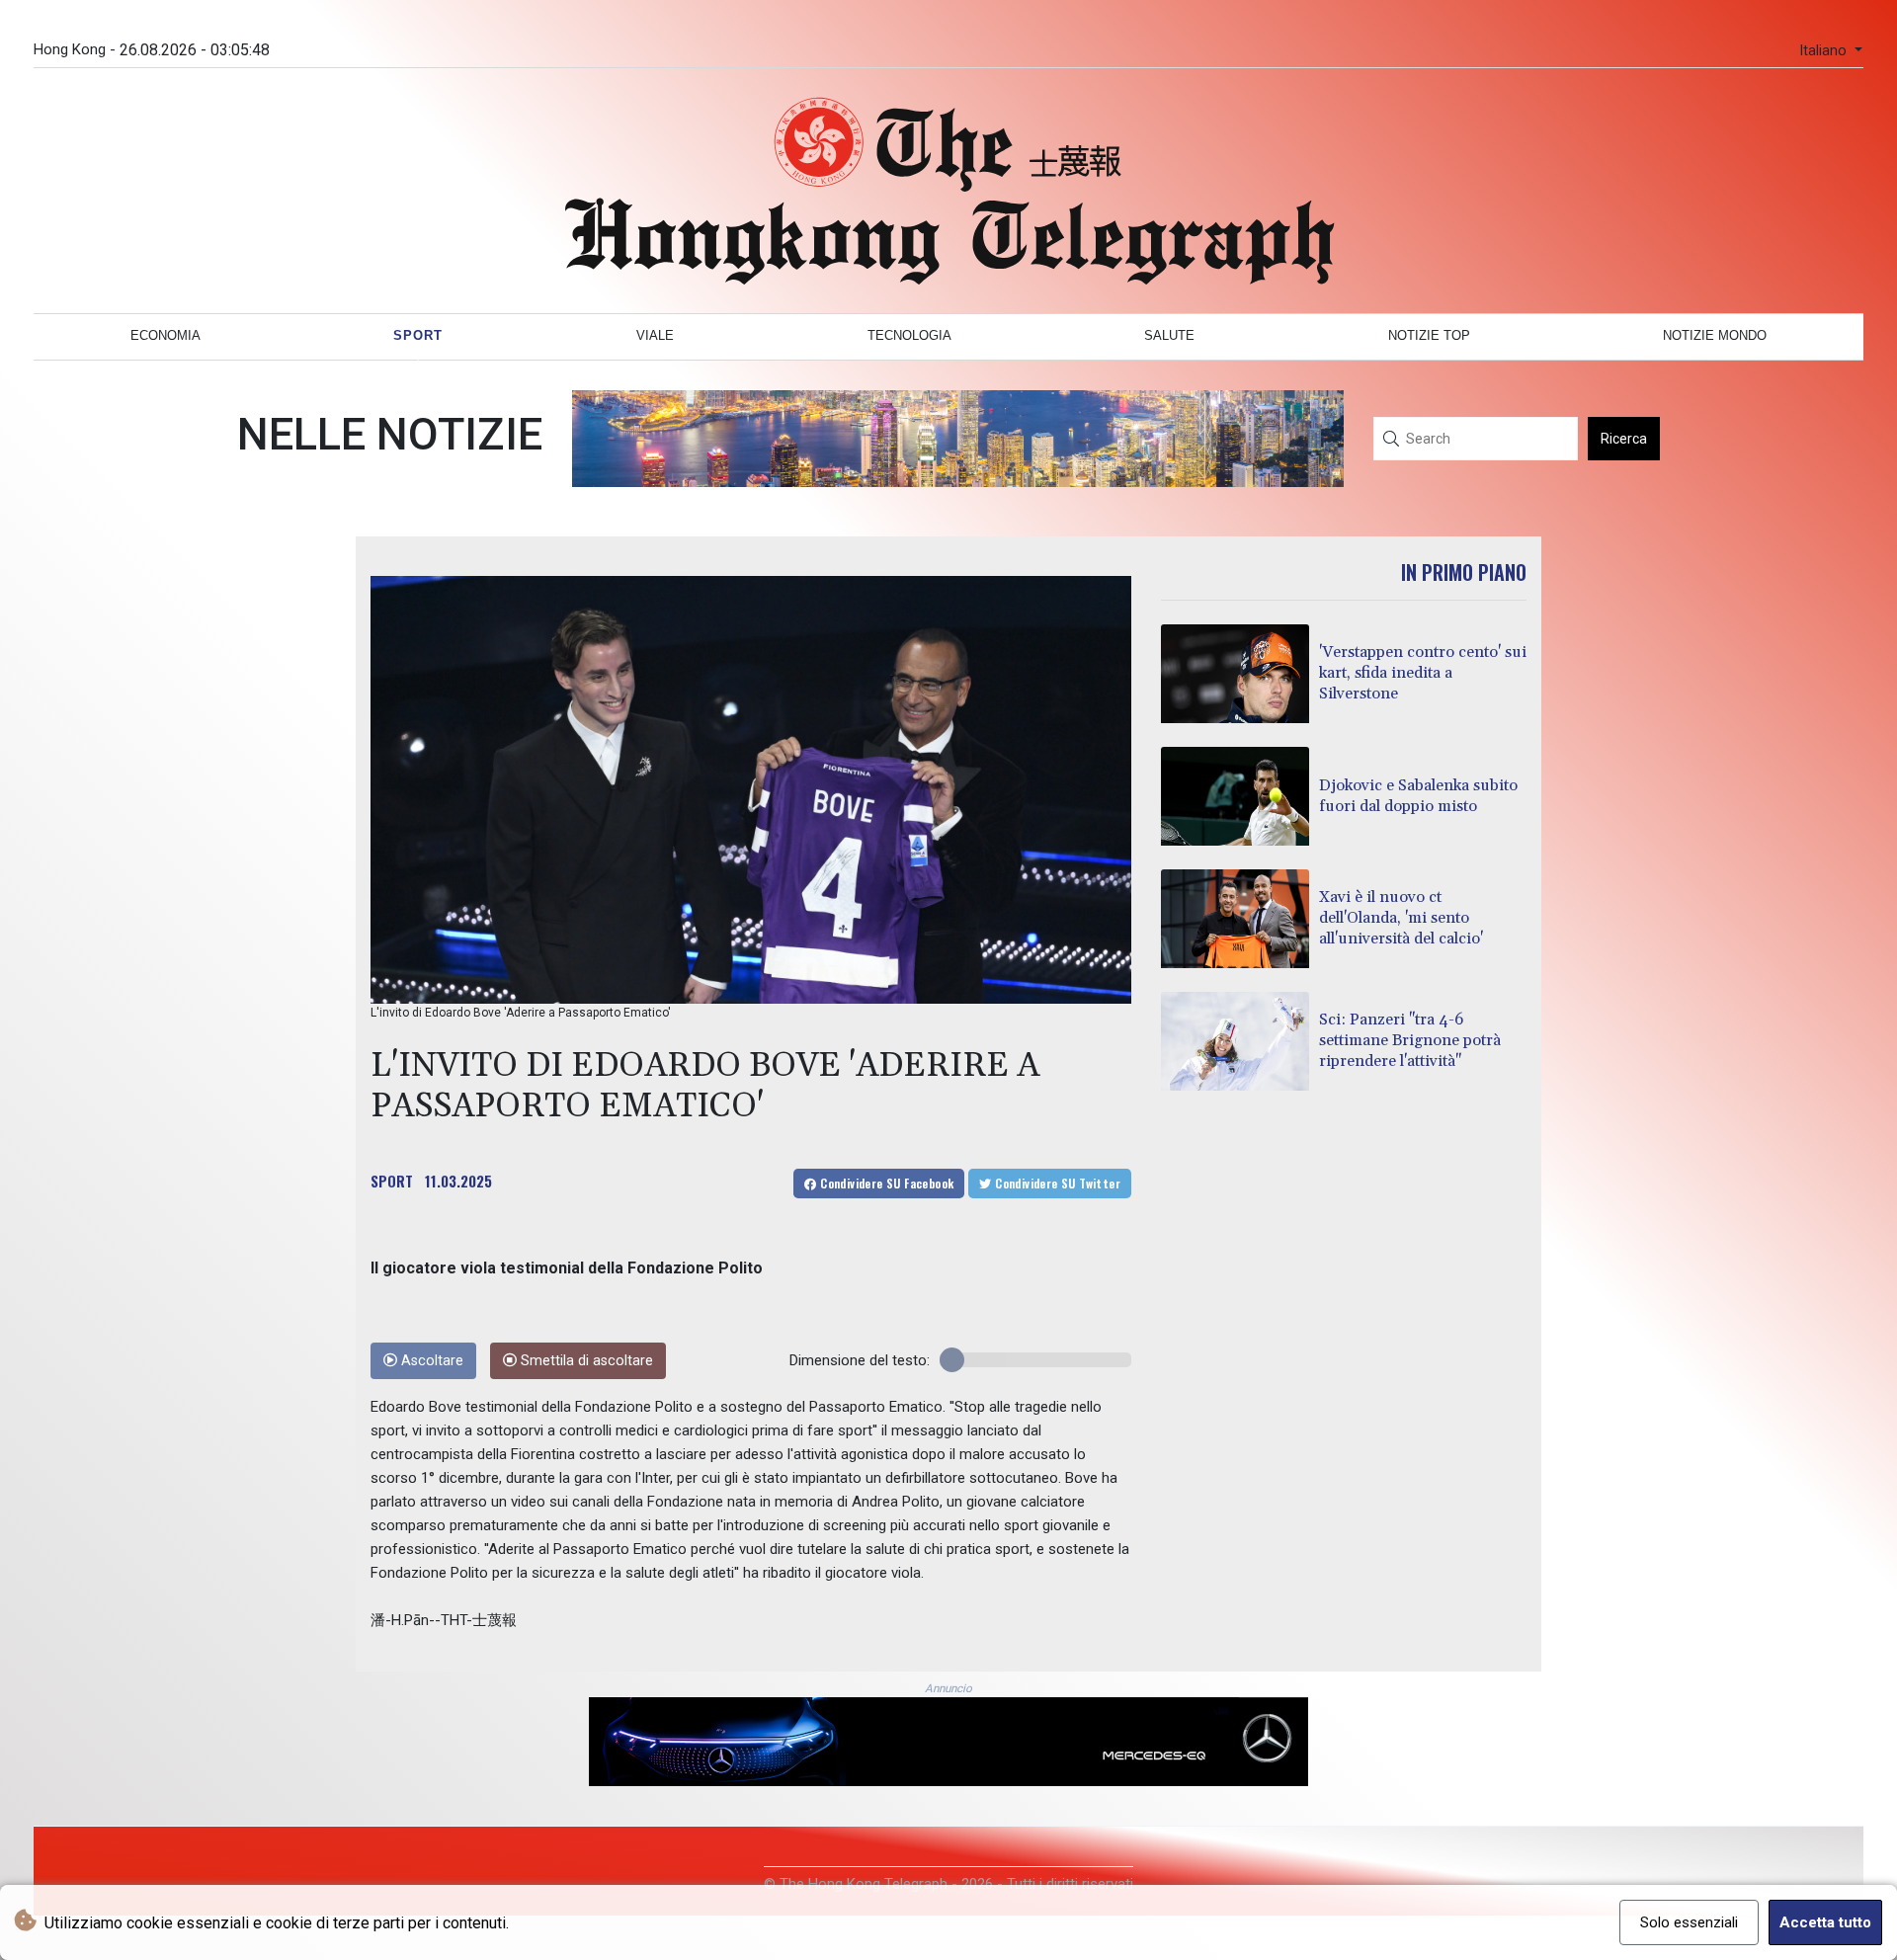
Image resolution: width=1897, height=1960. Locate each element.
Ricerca (1624, 439)
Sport (418, 335)
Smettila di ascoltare (585, 1361)
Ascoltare (430, 1361)
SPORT (392, 1181)
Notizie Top (1429, 335)
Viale (655, 335)
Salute (1169, 335)
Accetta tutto (1825, 1922)
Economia (165, 335)
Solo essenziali (1689, 1922)
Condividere (886, 1183)
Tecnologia (909, 335)
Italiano (1825, 51)
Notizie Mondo (1715, 335)
